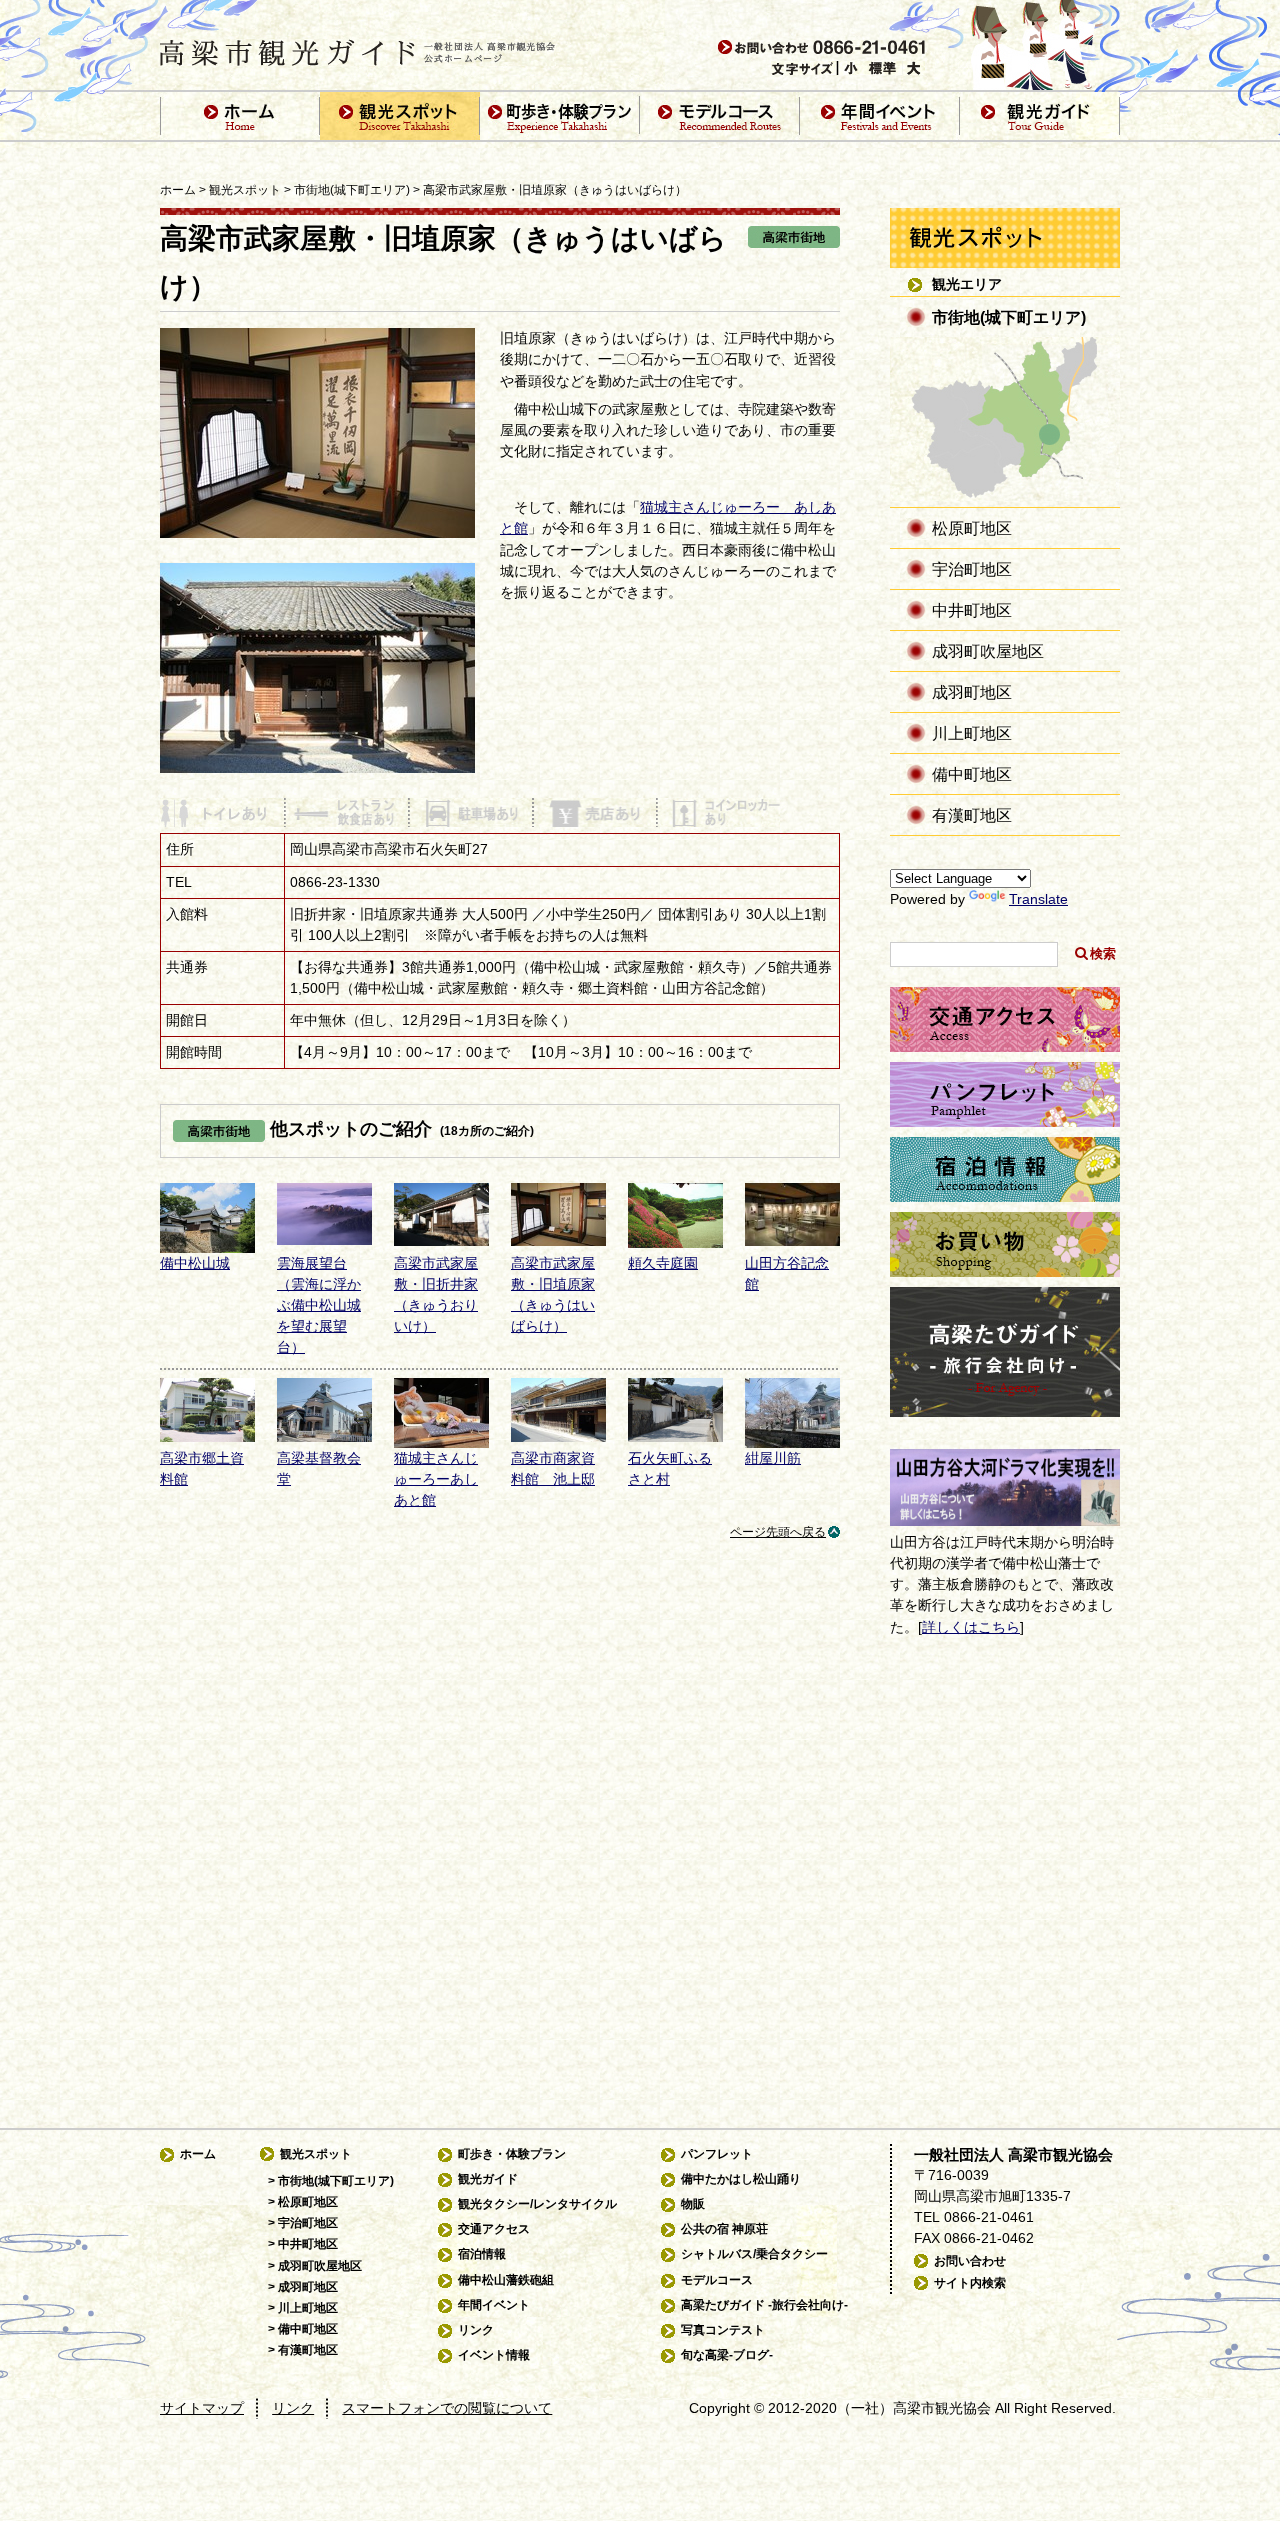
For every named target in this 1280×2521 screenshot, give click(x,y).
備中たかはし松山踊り (741, 2179)
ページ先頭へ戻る (778, 1532)
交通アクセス (494, 2229)
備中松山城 (195, 1263)
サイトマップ (202, 2408)
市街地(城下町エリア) (352, 190)
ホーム (178, 190)
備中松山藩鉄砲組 (506, 2280)
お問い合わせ (970, 2261)
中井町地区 (972, 610)
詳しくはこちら (971, 1627)
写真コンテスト (723, 2330)
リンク (476, 2330)
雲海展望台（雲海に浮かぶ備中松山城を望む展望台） (319, 1305)
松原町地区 (972, 528)
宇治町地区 (972, 569)
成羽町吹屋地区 (988, 651)
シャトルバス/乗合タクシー (754, 2254)
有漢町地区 (972, 815)
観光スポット (245, 190)
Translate (1038, 899)
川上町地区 (972, 733)
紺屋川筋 (773, 1458)
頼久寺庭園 (663, 1263)
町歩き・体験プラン (512, 2154)
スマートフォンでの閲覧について (447, 2408)
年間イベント (494, 2305)
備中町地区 (972, 774)
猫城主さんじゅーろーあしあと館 (436, 1479)
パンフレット (717, 2154)
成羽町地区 (972, 692)
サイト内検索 (970, 2283)
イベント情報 (494, 2355)
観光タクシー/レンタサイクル (537, 2204)
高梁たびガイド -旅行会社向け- (764, 2305)
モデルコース (717, 2280)
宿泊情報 (482, 2254)
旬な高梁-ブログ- (727, 2355)
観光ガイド (488, 2179)
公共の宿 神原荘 (724, 2229)
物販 (693, 2204)
